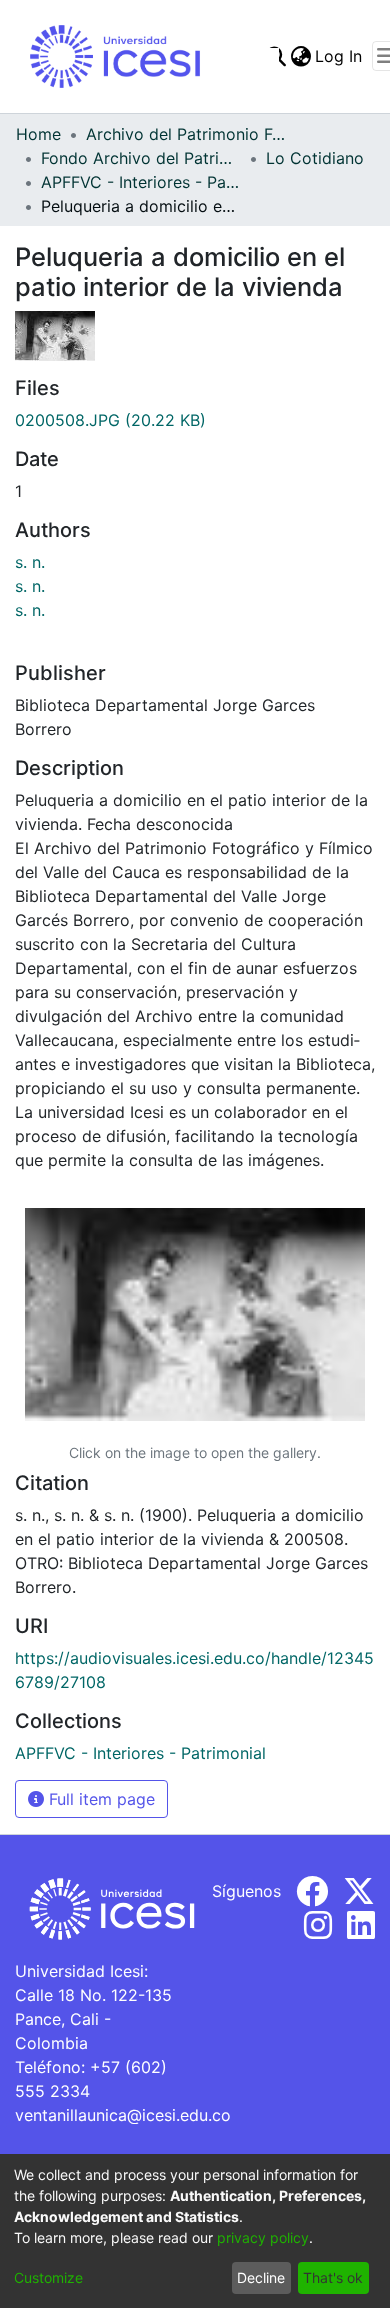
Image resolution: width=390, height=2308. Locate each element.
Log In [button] (339, 56)
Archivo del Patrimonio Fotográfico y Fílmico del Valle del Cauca (186, 134)
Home (38, 134)
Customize (48, 2277)
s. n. (30, 562)
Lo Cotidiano (315, 158)
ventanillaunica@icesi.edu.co (123, 2115)
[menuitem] (300, 56)
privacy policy (263, 2237)
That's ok (333, 2277)
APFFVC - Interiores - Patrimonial (141, 182)
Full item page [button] (99, 1799)
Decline (261, 2277)
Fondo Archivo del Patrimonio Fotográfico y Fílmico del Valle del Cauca (141, 158)
